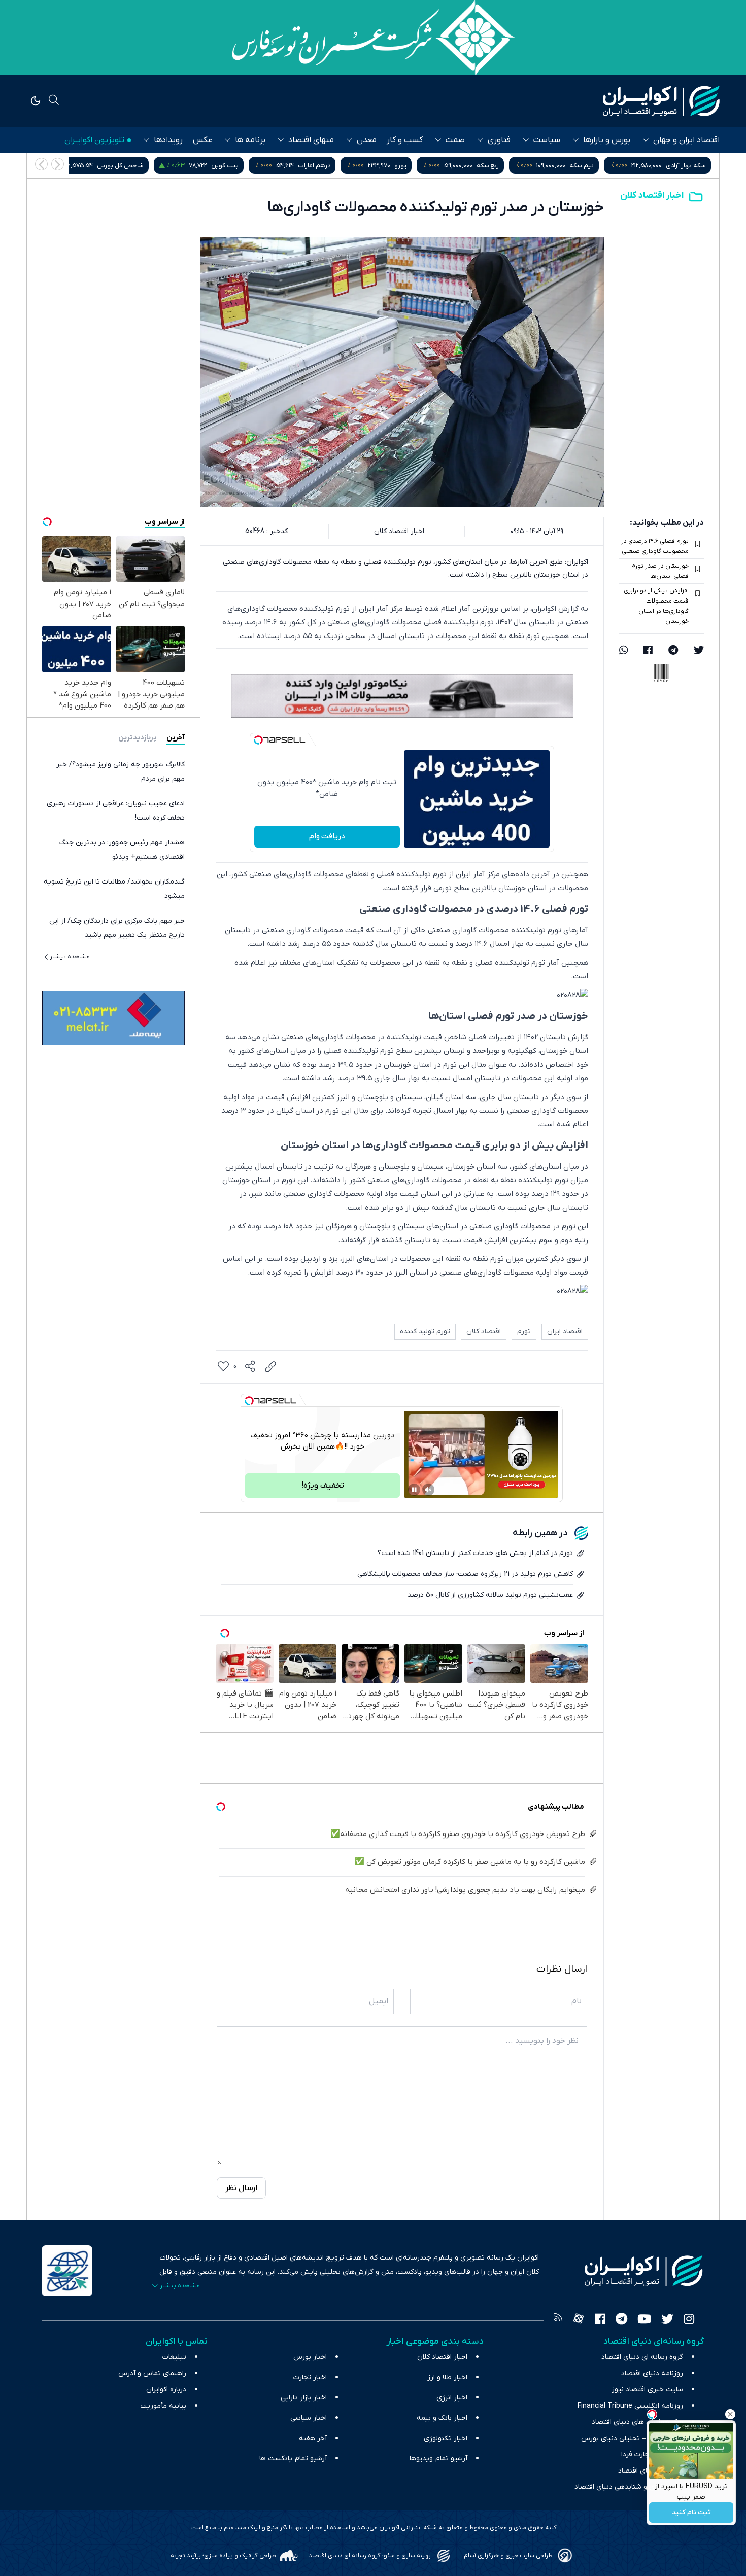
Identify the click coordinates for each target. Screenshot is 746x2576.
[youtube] (644, 2320)
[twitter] (699, 651)
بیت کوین (337, 166)
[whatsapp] (624, 651)
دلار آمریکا (111, 166)
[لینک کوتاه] (270, 1367)
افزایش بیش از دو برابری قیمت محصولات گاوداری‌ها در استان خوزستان (656, 606)
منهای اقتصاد (311, 140)
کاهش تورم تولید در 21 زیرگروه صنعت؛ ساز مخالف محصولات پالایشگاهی (465, 1574)
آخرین (176, 737)
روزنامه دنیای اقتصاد (652, 2373)
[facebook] (648, 651)
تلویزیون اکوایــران (94, 140)
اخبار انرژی (452, 2398)
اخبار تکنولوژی (446, 2438)
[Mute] (428, 1490)
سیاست (547, 140)
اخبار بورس (310, 2357)
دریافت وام (327, 836)
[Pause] (414, 1490)
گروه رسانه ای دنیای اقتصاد (642, 2357)
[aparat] (579, 2320)
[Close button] (730, 2414)
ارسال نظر (241, 2188)
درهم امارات (426, 166)
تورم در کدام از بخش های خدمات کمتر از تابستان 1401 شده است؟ (475, 1553)
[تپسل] (258, 740)
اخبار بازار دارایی (304, 2398)
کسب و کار (405, 140)
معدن (367, 140)
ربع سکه (600, 166)
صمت (455, 140)
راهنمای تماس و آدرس (152, 2373)
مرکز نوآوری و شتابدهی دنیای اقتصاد (629, 2487)
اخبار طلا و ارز (447, 2377)
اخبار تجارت (310, 2377)
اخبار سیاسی (309, 2418)
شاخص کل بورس (232, 166)
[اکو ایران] (661, 101)
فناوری (499, 140)
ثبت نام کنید (691, 2513)
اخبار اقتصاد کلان (652, 196)
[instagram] (689, 2320)
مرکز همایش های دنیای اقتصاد (637, 2422)
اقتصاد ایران (565, 1332)
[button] (41, 164)
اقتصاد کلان (484, 1332)
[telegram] (673, 651)
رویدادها (168, 140)
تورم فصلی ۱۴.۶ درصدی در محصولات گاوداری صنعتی (655, 546)
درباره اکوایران (166, 2390)
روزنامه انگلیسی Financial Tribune (630, 2406)
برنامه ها (250, 140)
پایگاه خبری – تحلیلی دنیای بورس (632, 2438)
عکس (202, 140)
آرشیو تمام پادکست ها (293, 2459)
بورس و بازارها (607, 140)
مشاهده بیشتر (70, 956)
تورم (524, 1332)
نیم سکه (694, 166)
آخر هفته (313, 2438)
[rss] (558, 2320)
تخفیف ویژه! (323, 1486)
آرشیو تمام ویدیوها (438, 2459)
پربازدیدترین (137, 737)
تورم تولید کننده (425, 1332)
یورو (513, 166)
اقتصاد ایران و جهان (686, 140)
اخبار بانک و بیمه (442, 2418)
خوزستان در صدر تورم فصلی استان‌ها (660, 571)
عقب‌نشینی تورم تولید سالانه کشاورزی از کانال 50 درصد (490, 1595)
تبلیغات (174, 2357)
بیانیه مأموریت (163, 2406)
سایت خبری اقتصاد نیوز (647, 2390)
